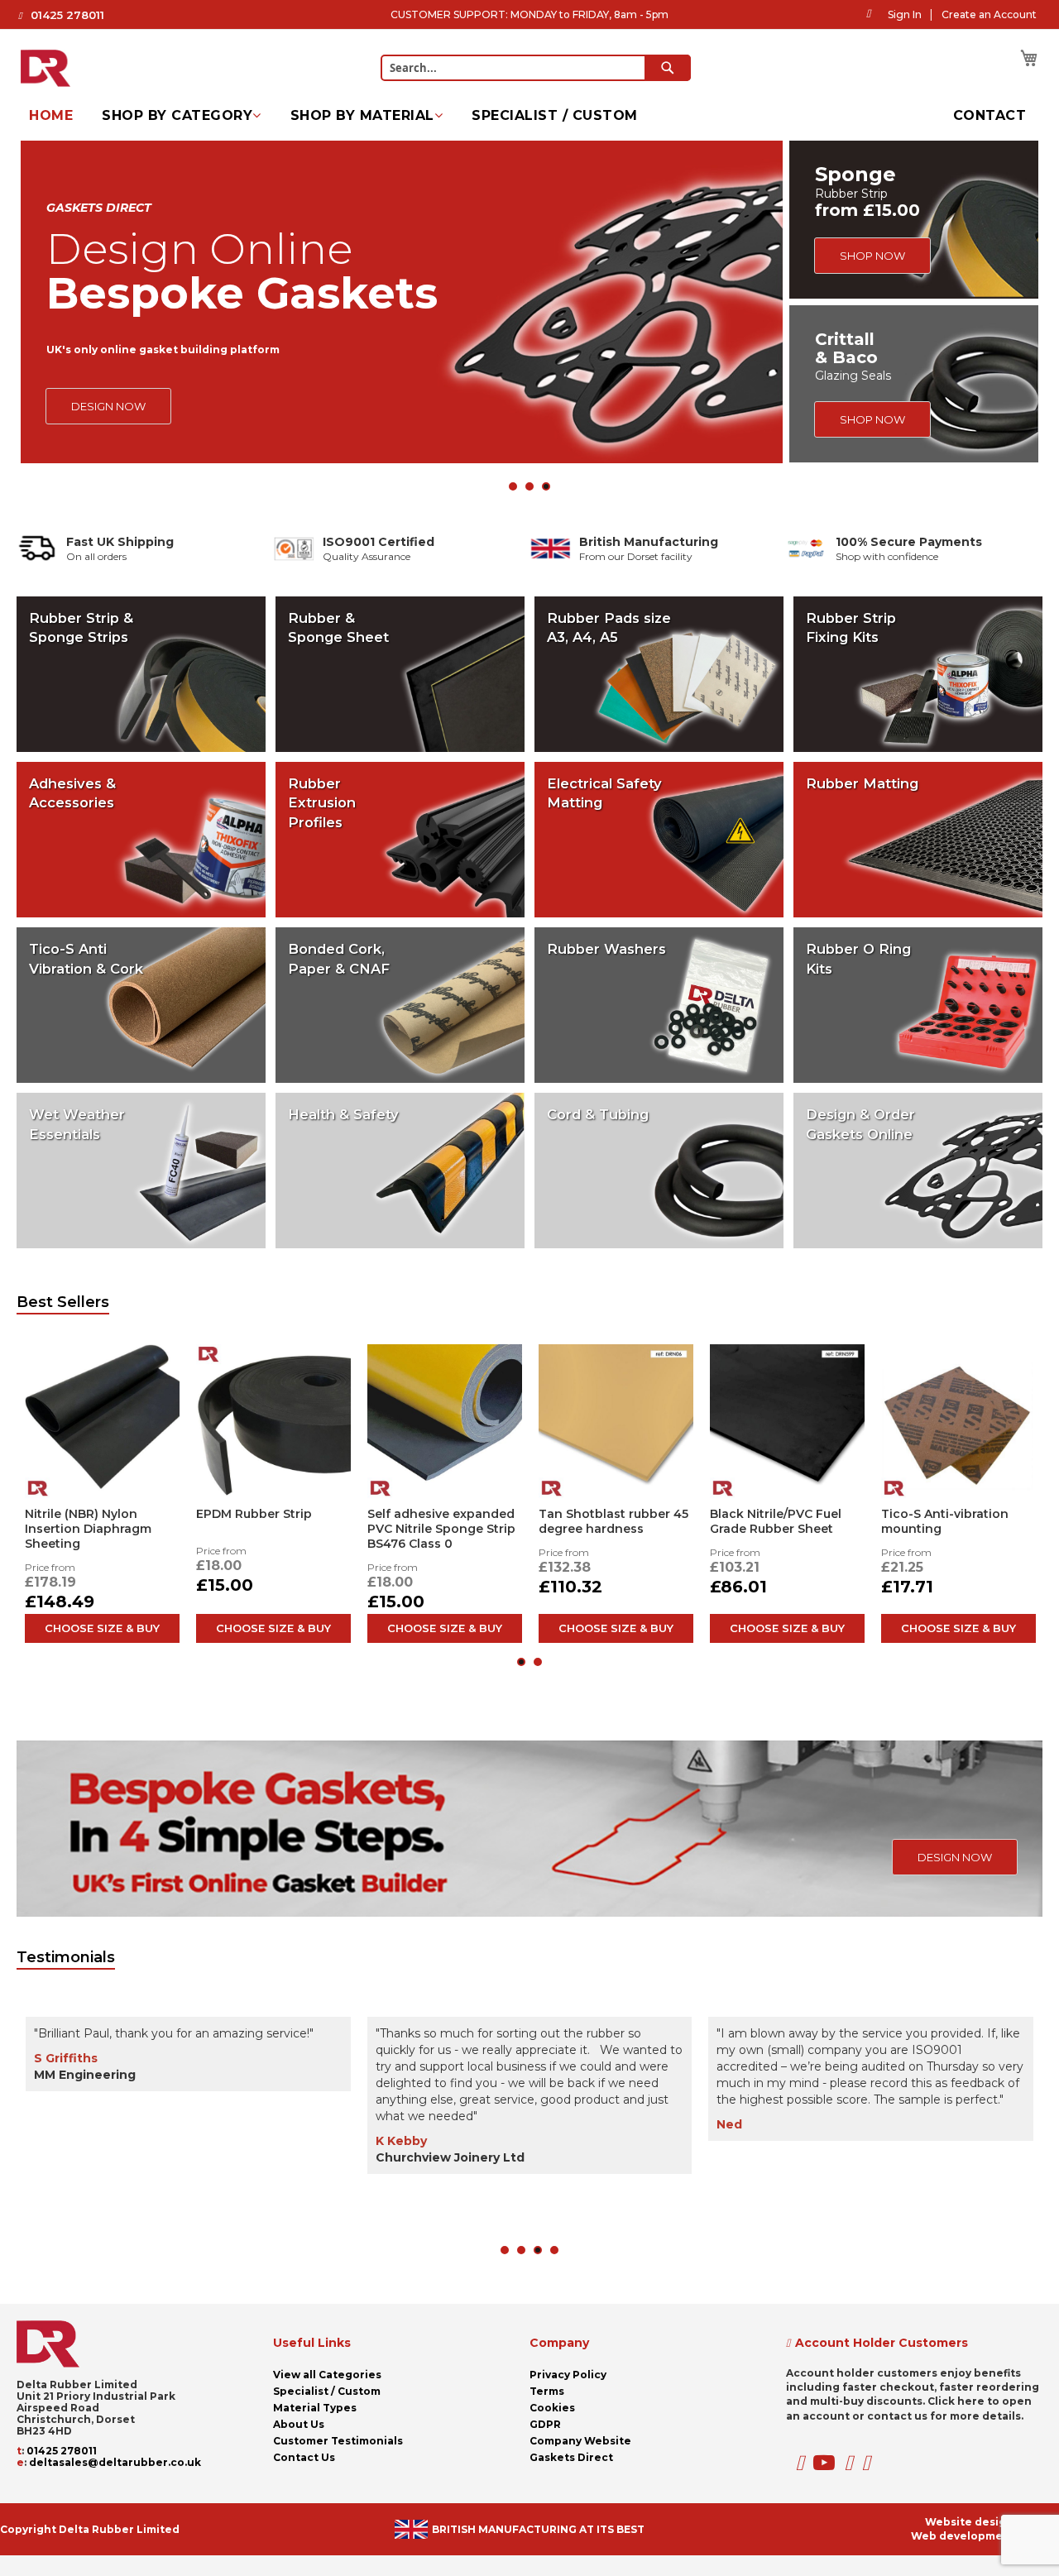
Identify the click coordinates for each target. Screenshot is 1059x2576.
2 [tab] (529, 486)
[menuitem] (51, 116)
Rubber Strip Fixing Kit (265, 1514)
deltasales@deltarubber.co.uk (115, 2462)
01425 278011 (67, 15)
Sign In (905, 14)
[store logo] (46, 63)
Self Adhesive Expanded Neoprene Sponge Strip (613, 1521)
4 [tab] (554, 2250)
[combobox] (536, 68)
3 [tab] (546, 486)
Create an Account (989, 14)
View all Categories (327, 2375)
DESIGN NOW (108, 406)
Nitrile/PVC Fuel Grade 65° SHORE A (92, 1521)
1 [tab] (513, 486)
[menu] (529, 116)
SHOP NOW (872, 256)
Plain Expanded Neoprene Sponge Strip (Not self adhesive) (782, 1529)
